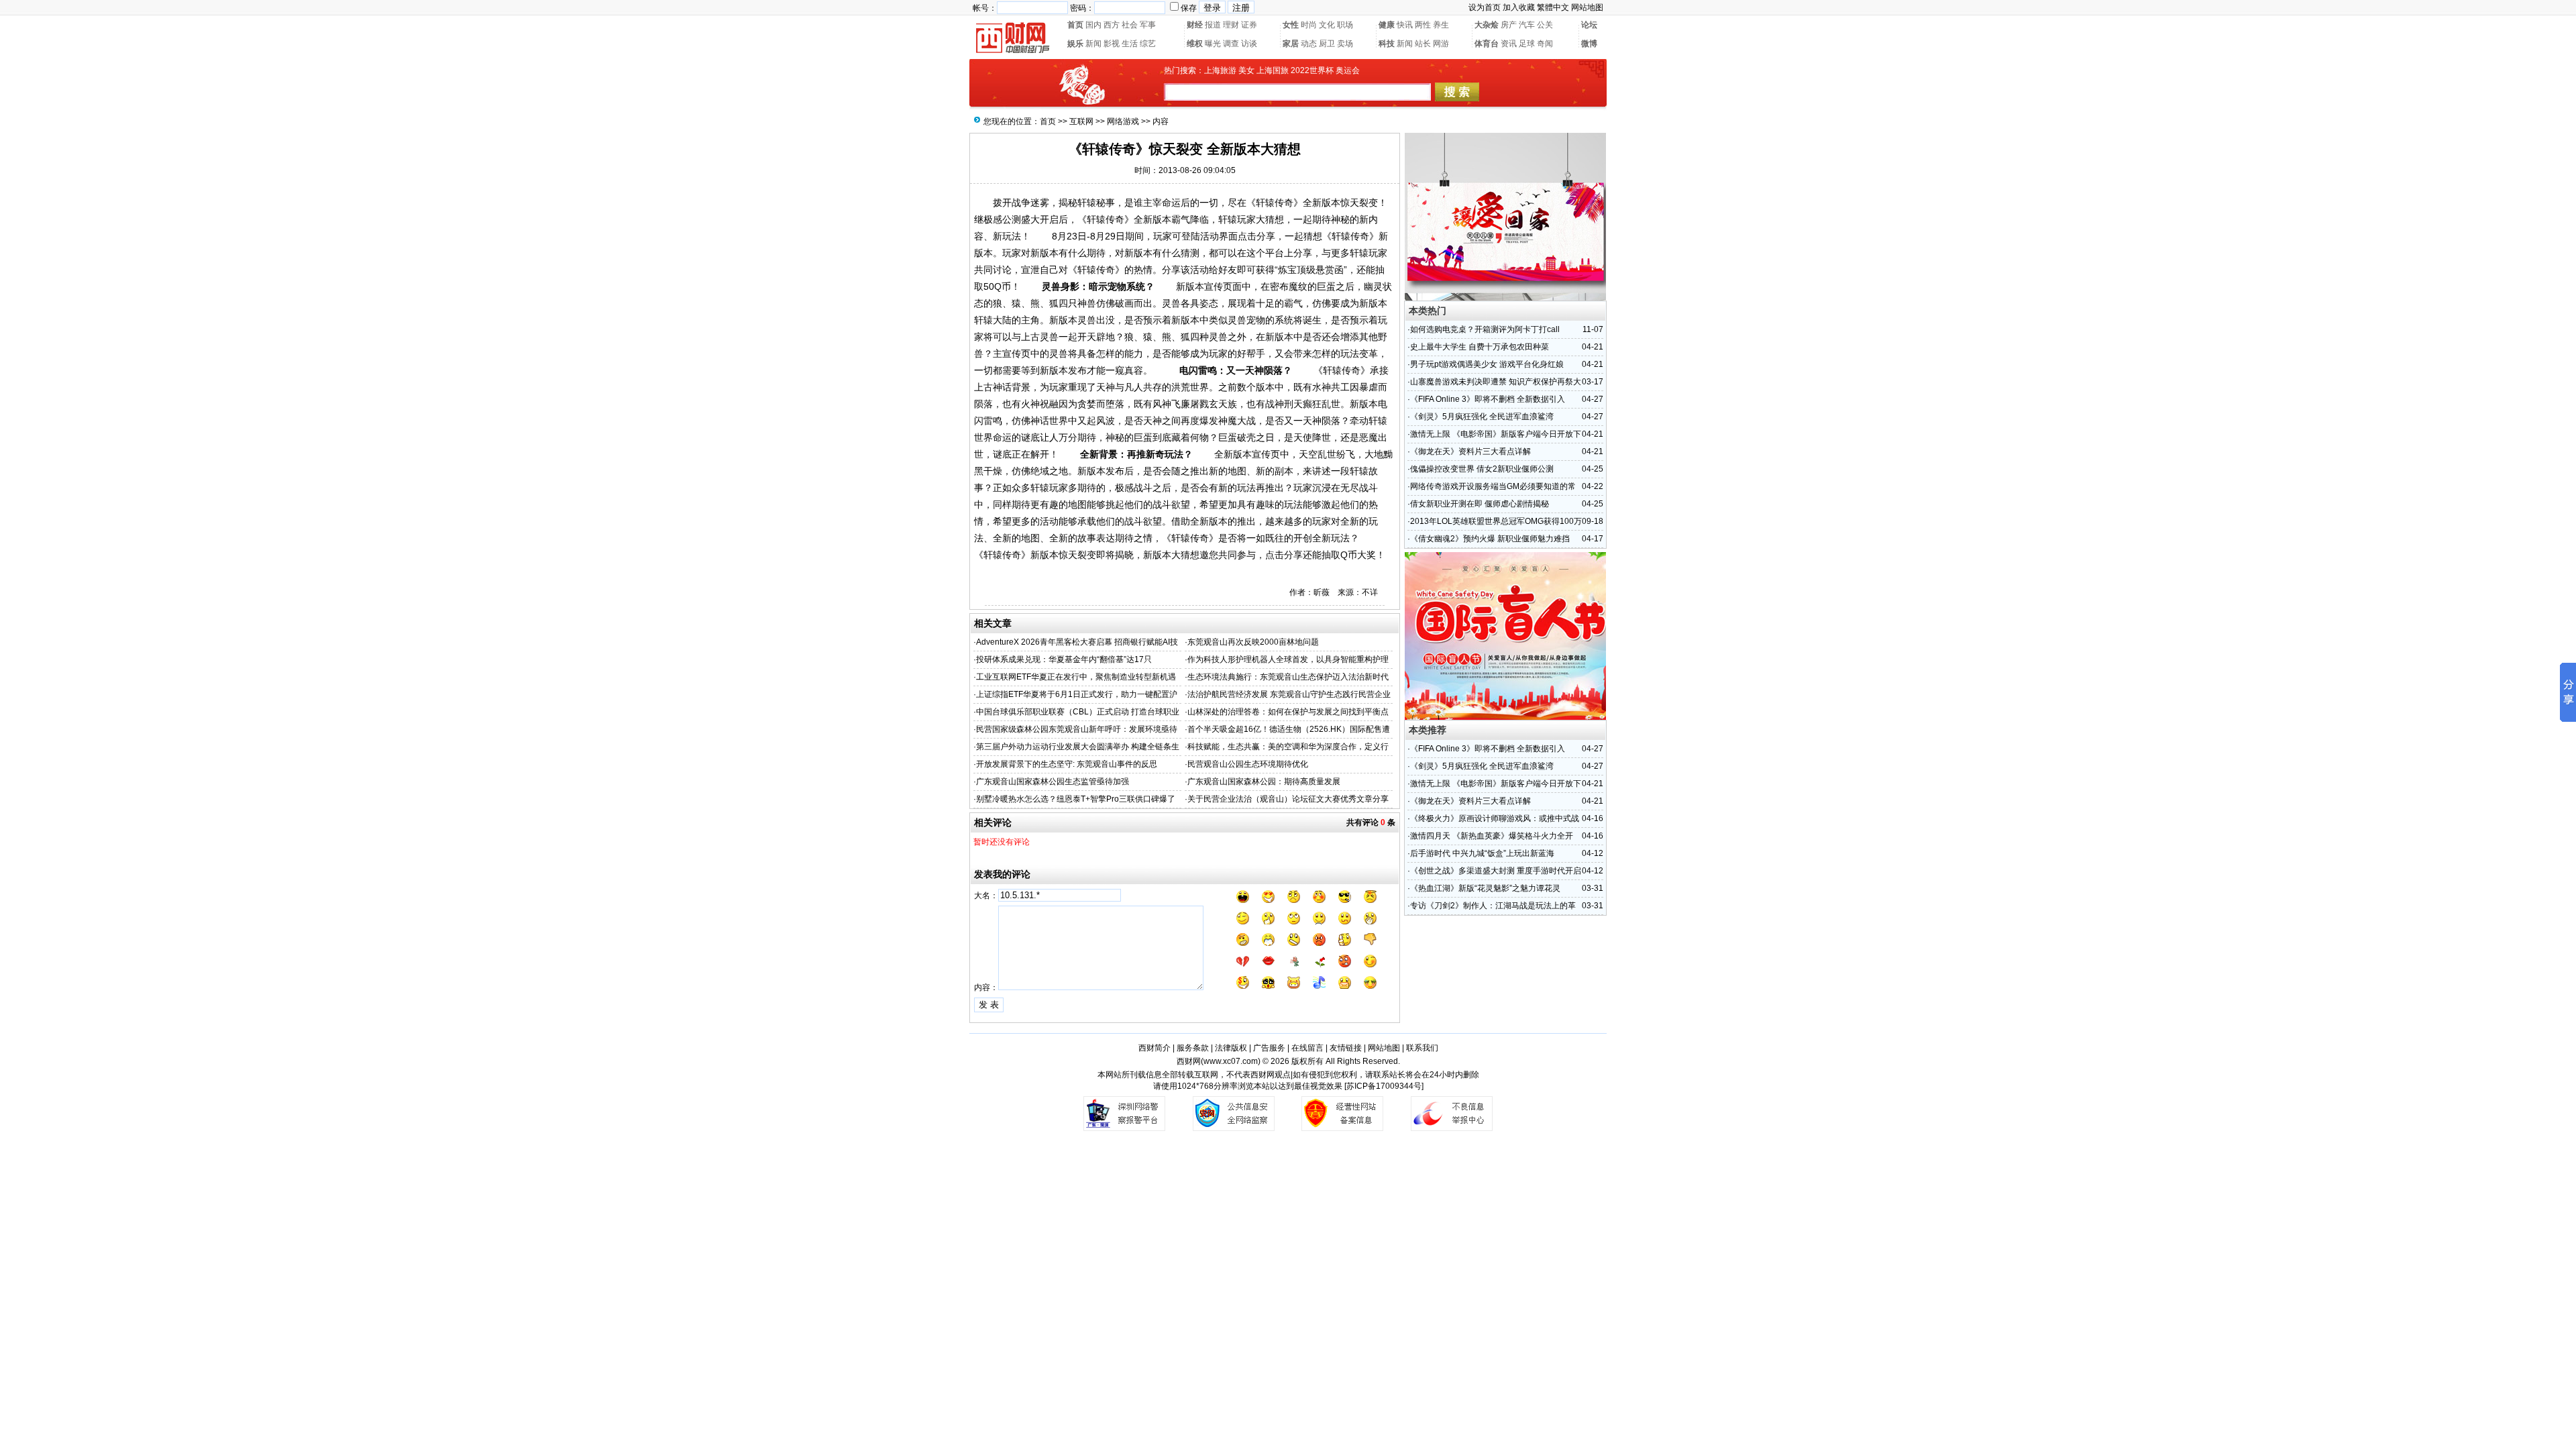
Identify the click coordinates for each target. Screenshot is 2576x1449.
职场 (1345, 25)
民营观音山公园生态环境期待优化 (1248, 764)
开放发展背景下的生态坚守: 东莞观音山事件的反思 (1067, 764)
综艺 (1148, 44)
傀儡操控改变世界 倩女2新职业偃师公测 (1482, 469)
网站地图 (1587, 7)
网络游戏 (1123, 121)
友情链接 (1346, 1048)
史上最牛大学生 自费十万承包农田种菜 (1480, 347)
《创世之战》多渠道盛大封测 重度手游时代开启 (1496, 871)
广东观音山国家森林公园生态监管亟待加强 (1053, 782)
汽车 (1527, 25)
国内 (1093, 25)
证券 (1249, 25)
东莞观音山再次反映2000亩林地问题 (1253, 642)
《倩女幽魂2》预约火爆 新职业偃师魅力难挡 (1490, 539)
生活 (1130, 44)
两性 (1423, 25)
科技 (1387, 44)
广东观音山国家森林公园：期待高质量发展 (1264, 782)
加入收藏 (1519, 7)
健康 (1387, 25)
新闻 (1093, 44)
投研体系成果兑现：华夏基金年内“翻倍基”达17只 (1064, 659)
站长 (1423, 44)
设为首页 (1485, 7)
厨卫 (1327, 44)
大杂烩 (1487, 25)
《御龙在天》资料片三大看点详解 (1470, 451)
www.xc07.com (1231, 1061)
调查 (1231, 44)
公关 (1545, 25)
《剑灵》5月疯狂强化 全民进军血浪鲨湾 (1482, 417)
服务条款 (1193, 1048)
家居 (1291, 44)
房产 (1509, 25)
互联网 (1081, 121)
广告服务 (1269, 1048)
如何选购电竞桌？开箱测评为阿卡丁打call (1485, 329)
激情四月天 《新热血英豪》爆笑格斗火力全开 (1492, 836)
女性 (1291, 25)
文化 (1327, 25)
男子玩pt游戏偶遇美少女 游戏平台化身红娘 (1487, 364)
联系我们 (1422, 1048)
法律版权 (1231, 1048)
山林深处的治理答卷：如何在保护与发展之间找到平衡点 (1288, 712)
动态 (1309, 44)
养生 (1441, 25)
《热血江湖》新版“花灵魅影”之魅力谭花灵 (1485, 888)
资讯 (1509, 44)
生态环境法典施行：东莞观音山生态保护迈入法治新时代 (1288, 677)
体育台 (1487, 44)
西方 (1112, 25)
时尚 (1309, 25)
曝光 (1213, 44)
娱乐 (1075, 44)
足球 (1527, 44)
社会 (1130, 25)
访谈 (1249, 44)
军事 (1148, 25)
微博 (1589, 44)
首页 (1075, 25)
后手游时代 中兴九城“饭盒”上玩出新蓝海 (1482, 853)
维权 (1195, 44)
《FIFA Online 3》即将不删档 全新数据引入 (1488, 399)
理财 (1231, 25)
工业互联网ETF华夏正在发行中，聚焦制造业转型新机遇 (1076, 677)
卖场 (1345, 44)
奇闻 (1545, 44)
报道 (1213, 25)
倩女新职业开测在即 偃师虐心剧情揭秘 (1480, 504)
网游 (1441, 44)
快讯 (1405, 25)
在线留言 (1307, 1048)
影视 (1112, 44)
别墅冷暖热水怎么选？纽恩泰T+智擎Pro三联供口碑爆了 (1076, 799)
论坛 (1589, 25)
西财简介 (1155, 1048)
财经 (1195, 25)
